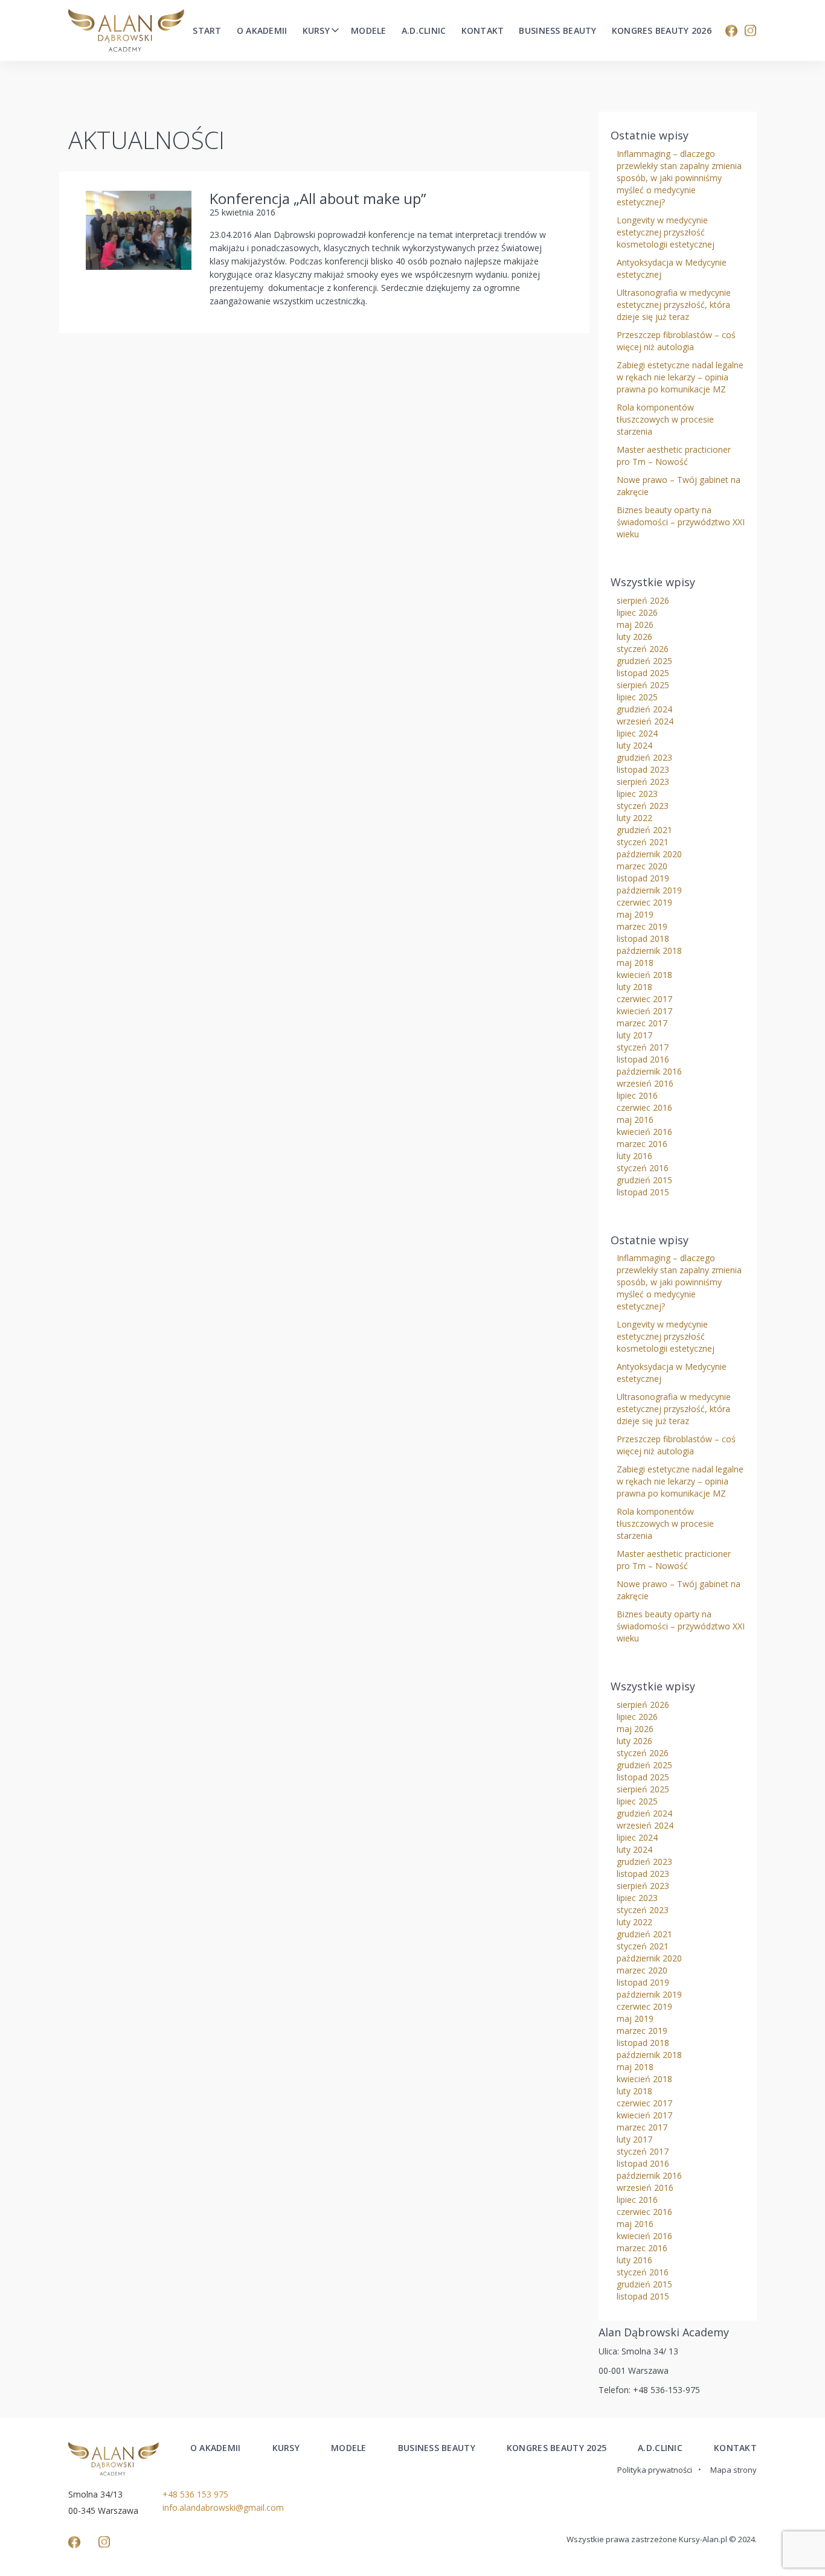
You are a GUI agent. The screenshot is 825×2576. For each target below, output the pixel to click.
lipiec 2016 (637, 1095)
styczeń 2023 (643, 806)
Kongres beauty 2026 (662, 31)
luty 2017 (634, 1035)
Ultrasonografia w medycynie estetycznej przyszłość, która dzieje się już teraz (674, 305)
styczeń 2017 (643, 1047)
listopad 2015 (643, 1192)
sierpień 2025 (643, 685)
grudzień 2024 (644, 709)
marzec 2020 (642, 866)
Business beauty (557, 31)
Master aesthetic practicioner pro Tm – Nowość (674, 455)
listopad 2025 (643, 673)
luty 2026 (634, 637)
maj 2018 (635, 963)
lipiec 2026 (637, 612)
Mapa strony (734, 2470)
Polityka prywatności (655, 2470)
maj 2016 (635, 1120)
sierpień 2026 (643, 600)
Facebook (731, 31)
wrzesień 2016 (645, 1083)
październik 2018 (649, 951)
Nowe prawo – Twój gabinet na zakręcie (679, 486)
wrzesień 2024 (645, 721)
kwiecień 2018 (644, 975)
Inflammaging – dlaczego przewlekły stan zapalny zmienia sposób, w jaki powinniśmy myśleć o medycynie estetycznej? (679, 178)
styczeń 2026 (643, 649)
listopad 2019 (643, 878)
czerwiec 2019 (644, 902)
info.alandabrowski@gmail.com (223, 2507)
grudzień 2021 (644, 830)
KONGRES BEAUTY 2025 (557, 2448)
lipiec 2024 (637, 733)
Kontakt (483, 31)
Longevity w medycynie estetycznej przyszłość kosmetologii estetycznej (666, 232)
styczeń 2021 (643, 842)
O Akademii (262, 31)
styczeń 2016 (643, 1168)
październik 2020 (649, 854)
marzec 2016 (642, 1144)
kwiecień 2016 (644, 1132)
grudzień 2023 (644, 757)
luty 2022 (634, 818)
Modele (369, 31)
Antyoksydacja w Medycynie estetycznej (672, 268)
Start (207, 31)
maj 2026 (635, 625)
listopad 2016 (643, 1059)
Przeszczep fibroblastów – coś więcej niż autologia (676, 341)
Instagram (751, 31)
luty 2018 (634, 987)
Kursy (316, 31)
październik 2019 (649, 890)
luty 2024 (634, 745)
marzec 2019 (642, 926)
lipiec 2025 (637, 697)
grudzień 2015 (644, 1180)
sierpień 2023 (643, 781)
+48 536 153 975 (195, 2494)
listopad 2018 (643, 938)
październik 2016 (649, 1071)
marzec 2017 (642, 1023)
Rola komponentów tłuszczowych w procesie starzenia (665, 419)
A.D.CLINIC (660, 2448)
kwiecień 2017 (644, 1011)
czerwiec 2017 (644, 999)
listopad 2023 (643, 769)
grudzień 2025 (644, 661)
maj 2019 (635, 914)
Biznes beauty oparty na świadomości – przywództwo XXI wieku (681, 522)
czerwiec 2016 (644, 1107)
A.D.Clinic (424, 31)
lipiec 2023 (637, 794)
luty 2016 (634, 1156)
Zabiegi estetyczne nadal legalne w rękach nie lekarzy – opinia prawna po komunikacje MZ (680, 377)
